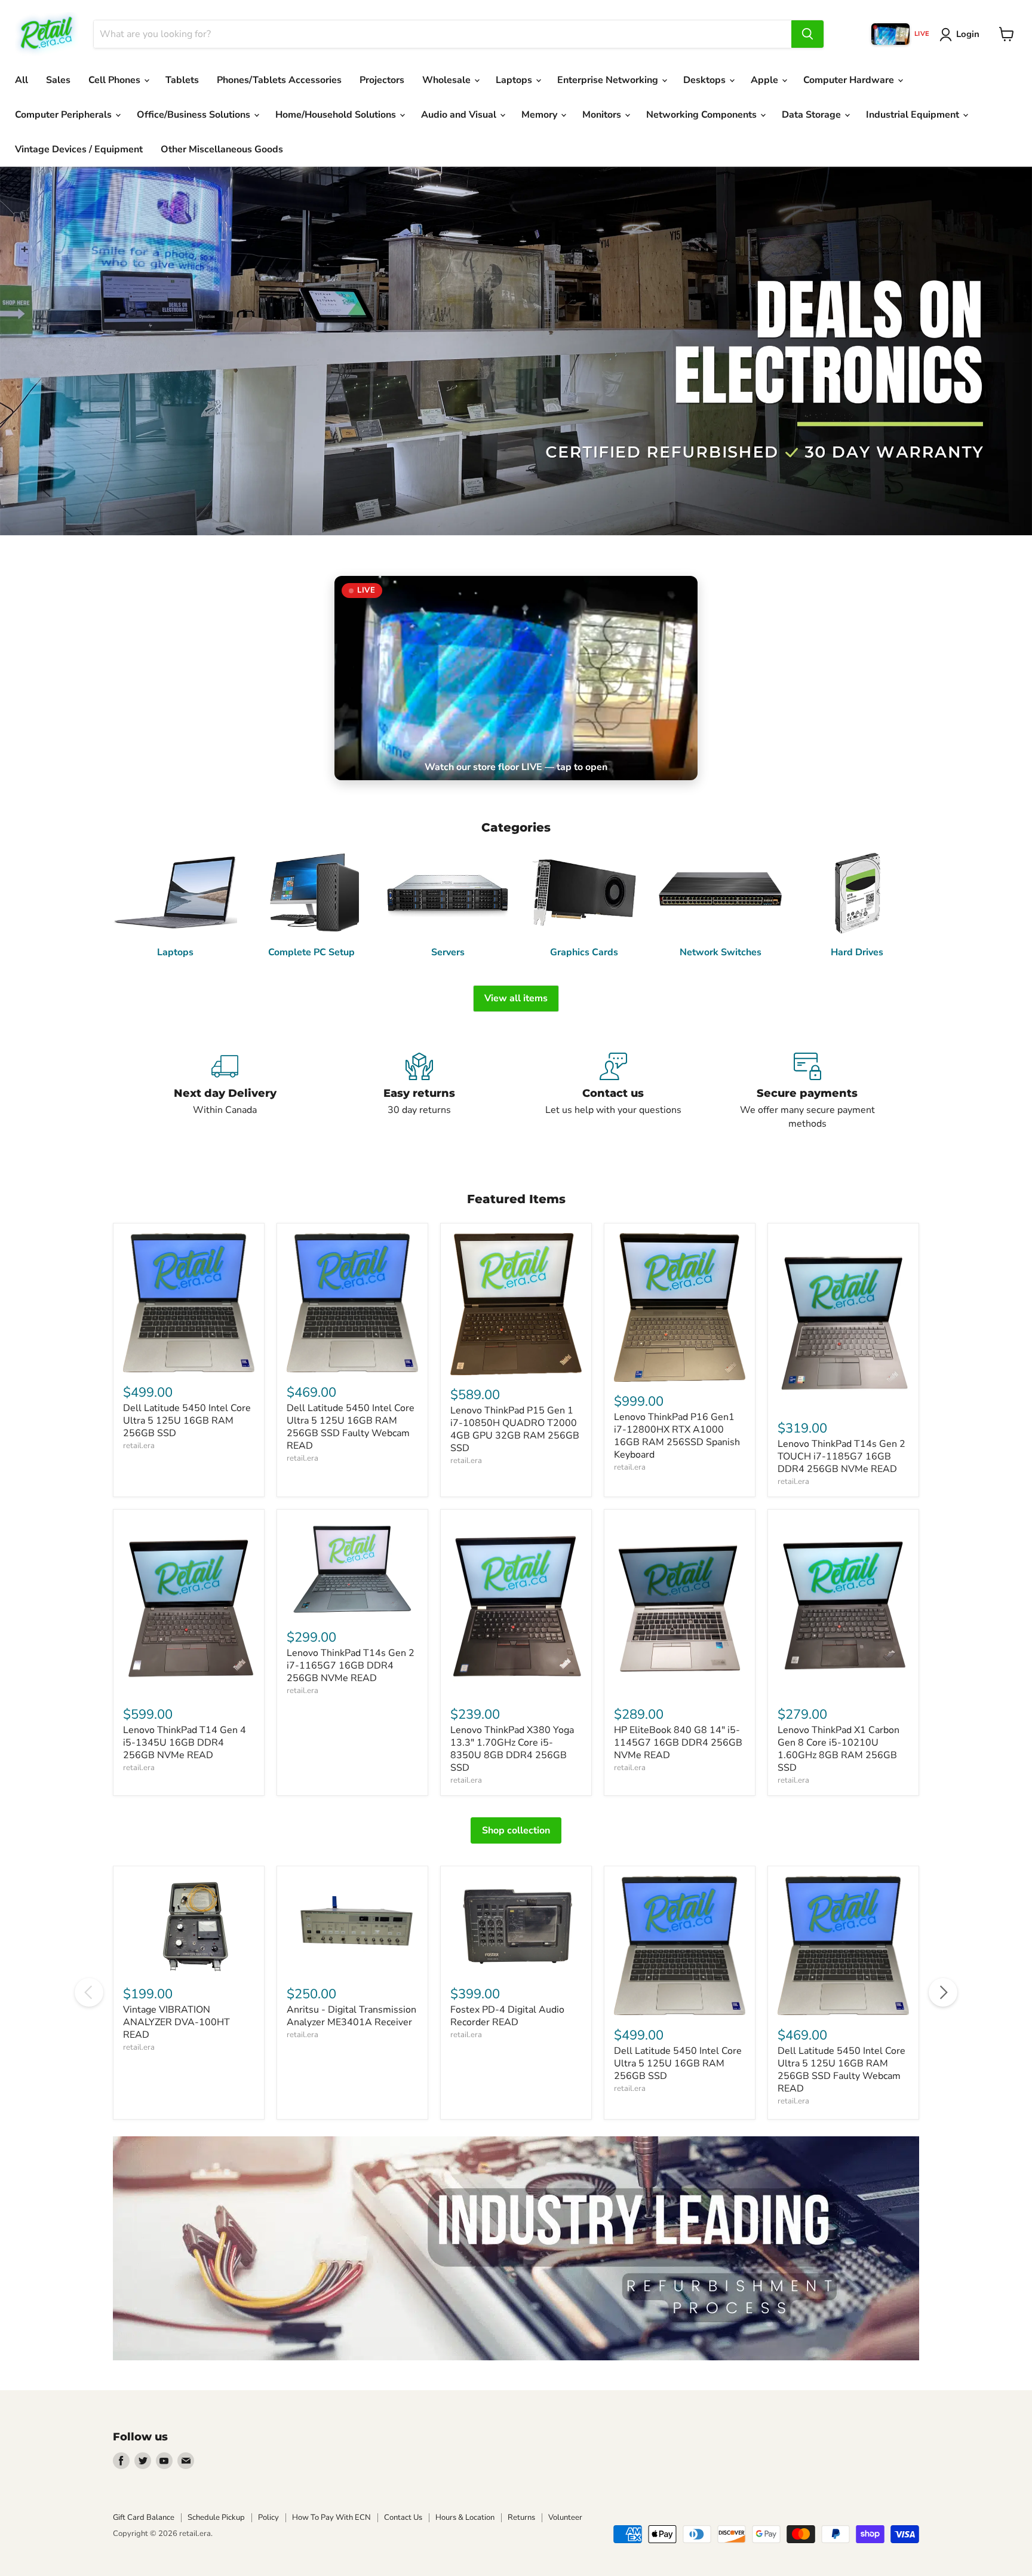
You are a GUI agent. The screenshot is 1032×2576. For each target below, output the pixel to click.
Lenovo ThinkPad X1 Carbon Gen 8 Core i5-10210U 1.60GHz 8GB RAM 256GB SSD (838, 1749)
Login (968, 34)
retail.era (139, 1446)
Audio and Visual (460, 115)
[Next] (943, 1992)
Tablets (182, 80)
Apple (766, 80)
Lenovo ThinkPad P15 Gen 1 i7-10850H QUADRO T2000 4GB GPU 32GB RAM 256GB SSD (515, 1429)
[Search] (807, 34)
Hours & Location (465, 2517)
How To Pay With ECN (331, 2517)
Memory (540, 115)
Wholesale (448, 80)
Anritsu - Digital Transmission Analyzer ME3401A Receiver (351, 2016)
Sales (58, 80)
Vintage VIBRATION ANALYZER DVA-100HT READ (176, 2022)
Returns (521, 2517)
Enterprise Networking (609, 80)
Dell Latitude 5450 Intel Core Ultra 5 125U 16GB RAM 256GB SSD (187, 1421)
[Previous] (89, 1992)
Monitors (603, 115)
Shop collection (516, 1830)
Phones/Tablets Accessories (279, 80)
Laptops (515, 80)
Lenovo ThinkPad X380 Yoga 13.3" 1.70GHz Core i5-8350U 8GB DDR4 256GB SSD (512, 1749)
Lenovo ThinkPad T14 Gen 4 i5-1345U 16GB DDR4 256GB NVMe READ (185, 1743)
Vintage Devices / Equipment (79, 149)
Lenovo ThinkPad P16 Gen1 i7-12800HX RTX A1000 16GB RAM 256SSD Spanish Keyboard (677, 1436)
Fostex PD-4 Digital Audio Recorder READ (507, 2016)
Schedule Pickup (216, 2517)
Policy (268, 2517)
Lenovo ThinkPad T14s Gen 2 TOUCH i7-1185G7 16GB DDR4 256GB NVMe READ (841, 1456)
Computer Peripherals (64, 115)
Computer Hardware (850, 80)
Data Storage (813, 115)
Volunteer (565, 2517)
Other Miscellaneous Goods (222, 149)
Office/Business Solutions (195, 115)
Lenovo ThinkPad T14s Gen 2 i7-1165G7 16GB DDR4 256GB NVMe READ (351, 1666)
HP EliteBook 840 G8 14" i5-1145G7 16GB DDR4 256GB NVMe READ (678, 1743)
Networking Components (703, 115)
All (21, 80)
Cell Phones (116, 80)
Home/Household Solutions (337, 115)
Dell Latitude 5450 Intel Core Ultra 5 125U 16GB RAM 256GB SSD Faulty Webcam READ (351, 1427)
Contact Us (403, 2517)
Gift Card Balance (144, 2517)
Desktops (706, 80)
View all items (516, 998)
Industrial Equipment (914, 115)
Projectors (382, 80)
